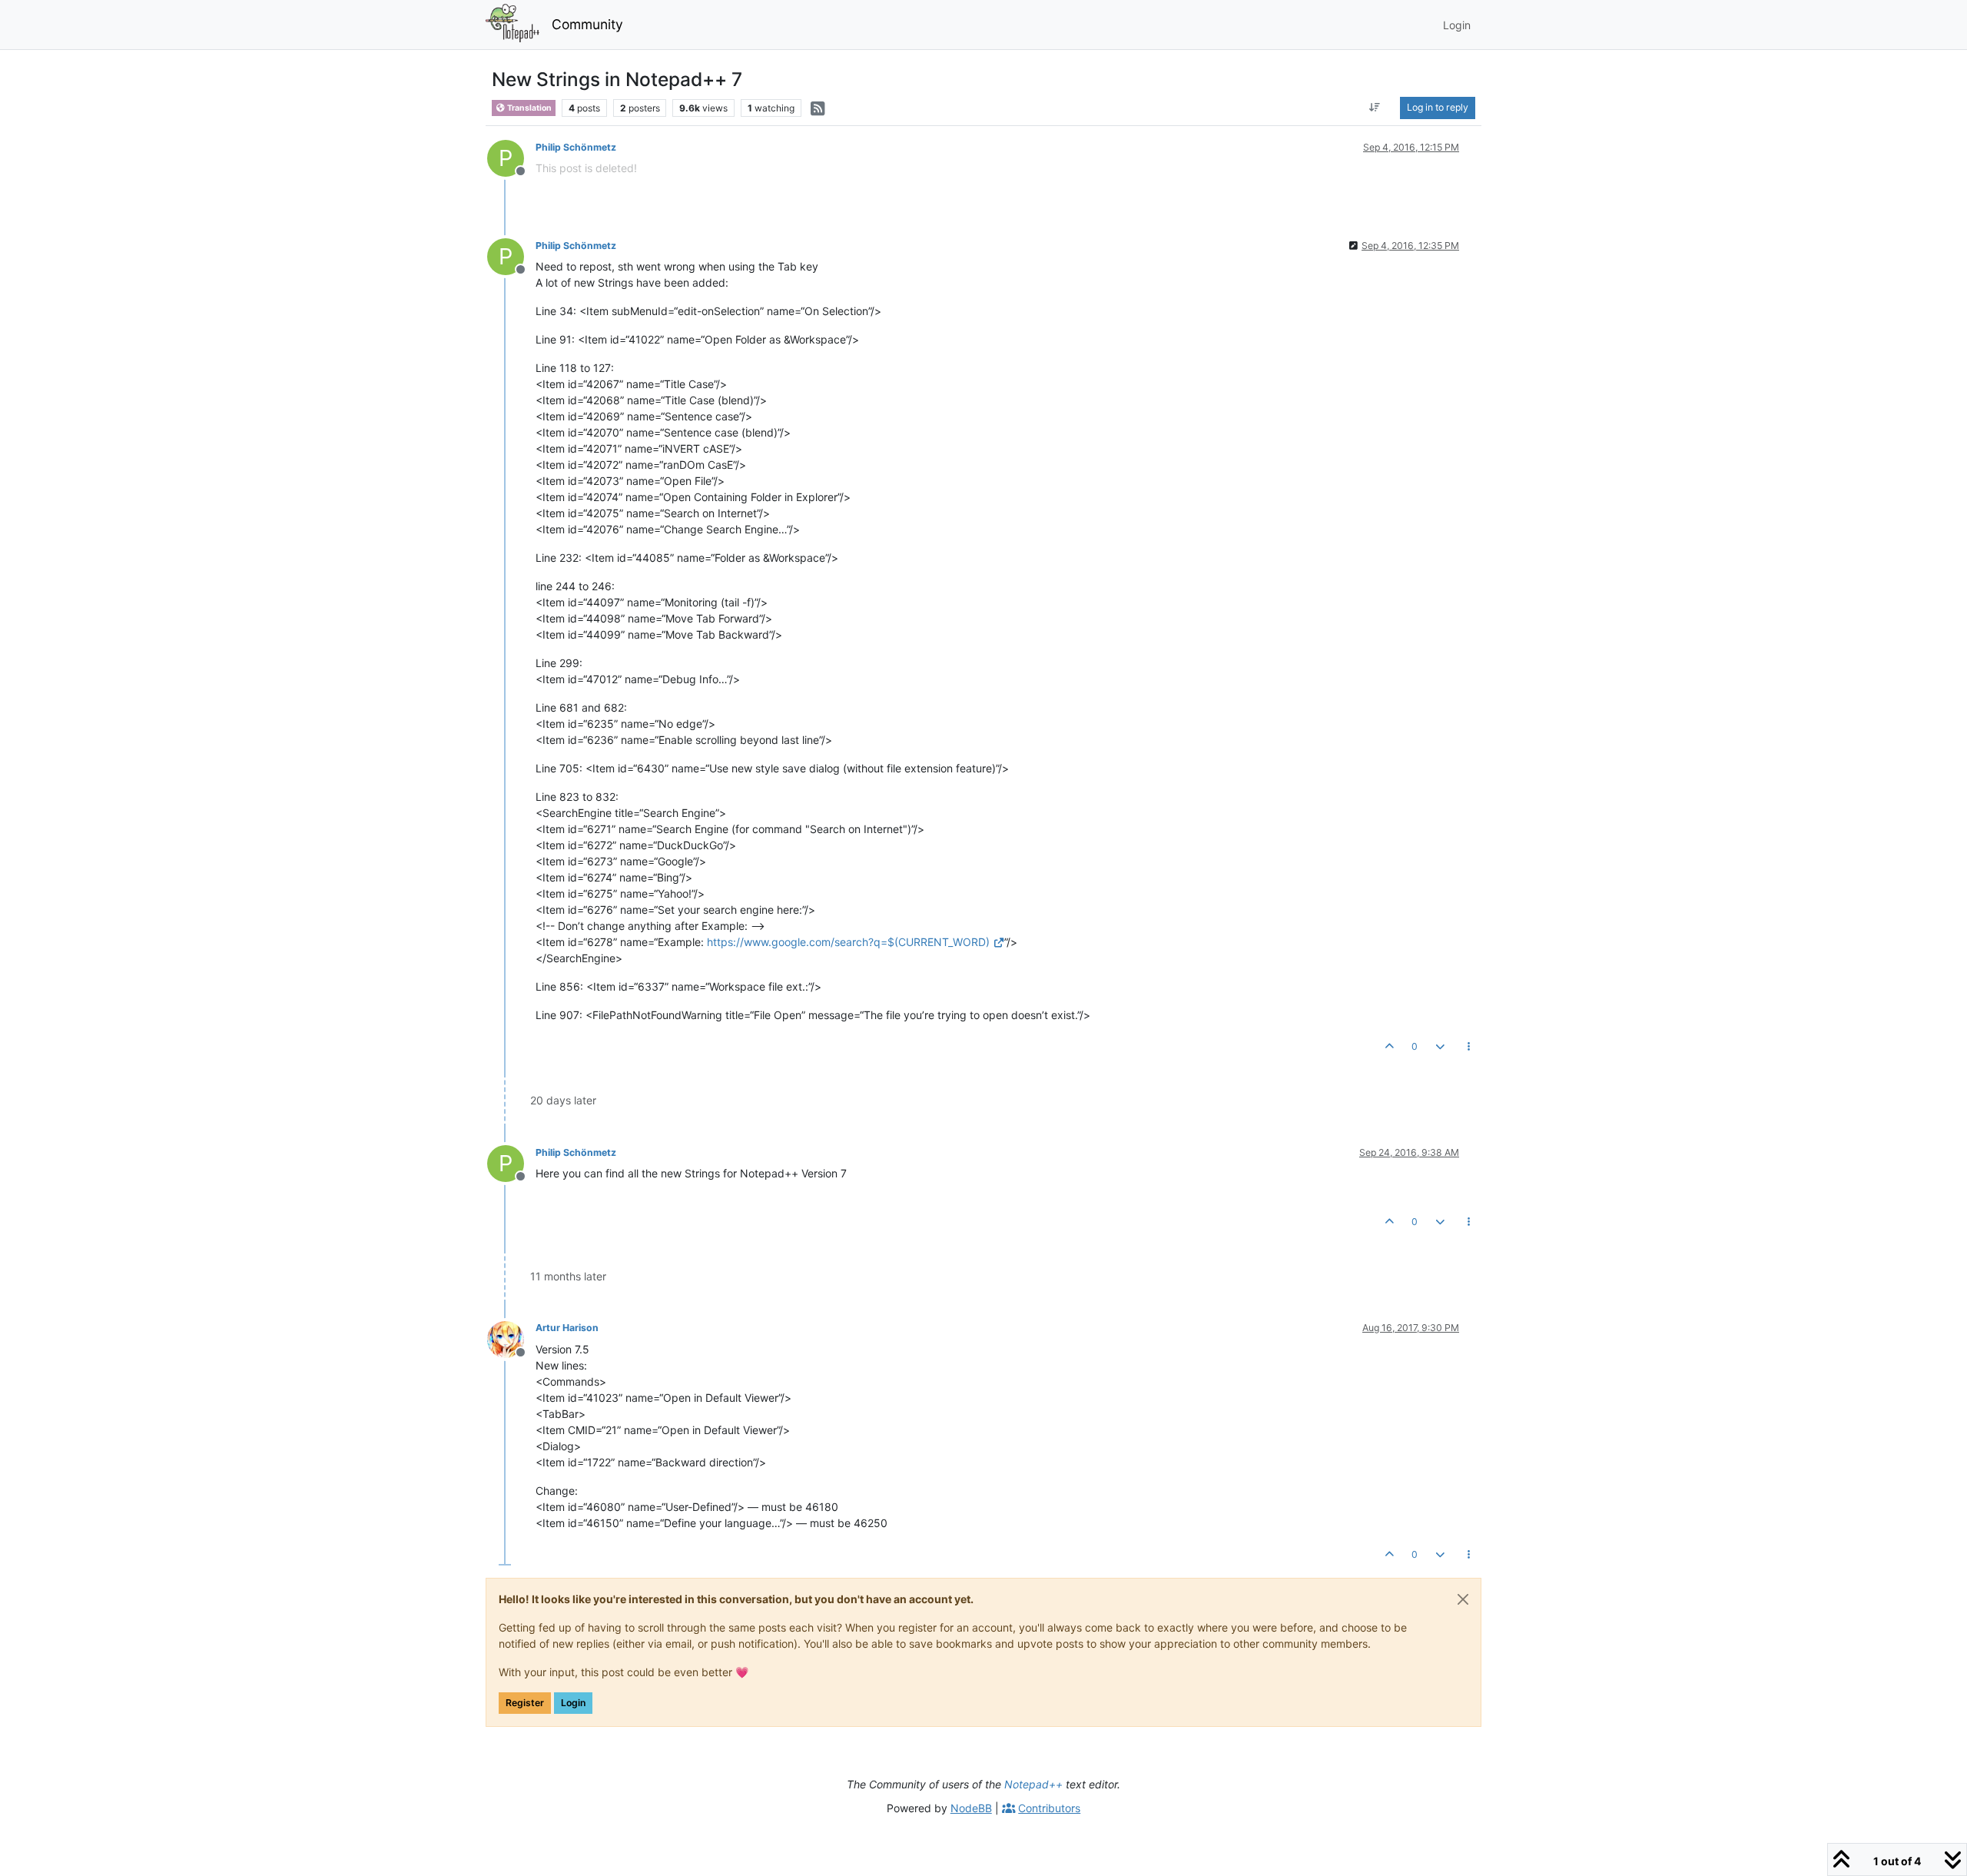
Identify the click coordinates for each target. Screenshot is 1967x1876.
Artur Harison (567, 1328)
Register (525, 1703)
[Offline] (511, 1338)
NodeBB (971, 1808)
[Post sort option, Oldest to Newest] (1375, 108)
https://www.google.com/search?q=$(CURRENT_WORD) (848, 942)
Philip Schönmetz (576, 147)
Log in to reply (1438, 107)
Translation (529, 108)
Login (573, 1703)
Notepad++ (1033, 1784)
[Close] (1463, 1599)
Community (587, 24)
